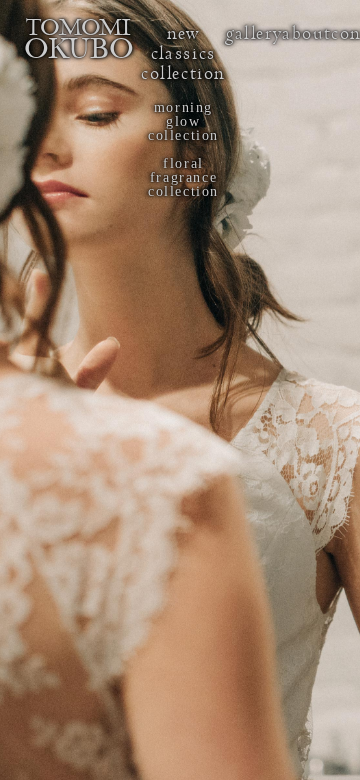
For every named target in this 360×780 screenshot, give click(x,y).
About (306, 33)
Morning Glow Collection (183, 121)
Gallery (254, 33)
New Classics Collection (183, 53)
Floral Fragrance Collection (183, 177)
